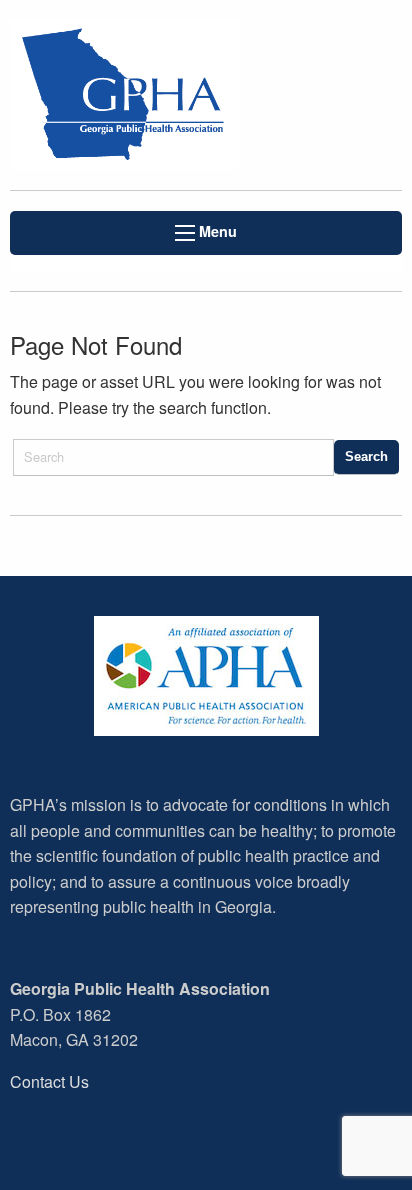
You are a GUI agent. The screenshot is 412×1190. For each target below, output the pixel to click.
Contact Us (49, 1081)
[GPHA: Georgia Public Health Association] (137, 95)
